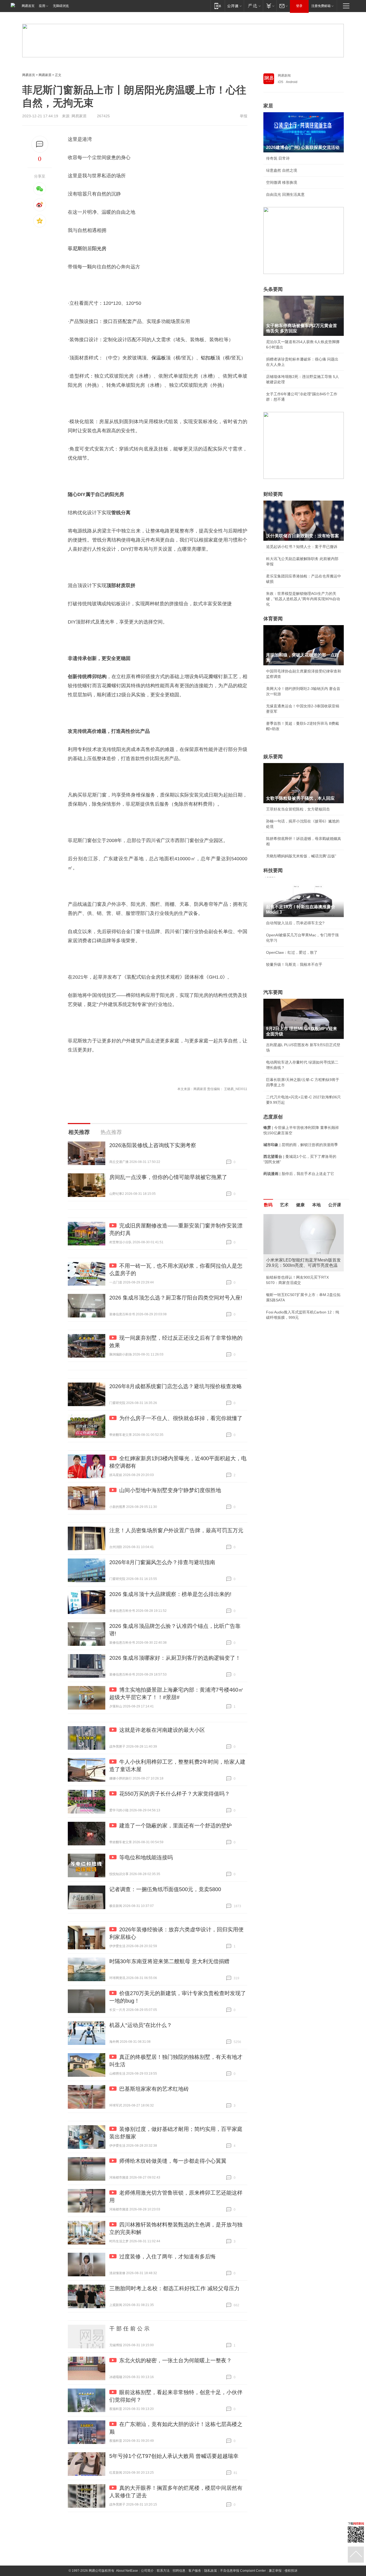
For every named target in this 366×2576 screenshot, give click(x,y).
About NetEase (127, 2571)
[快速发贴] (40, 144)
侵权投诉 (291, 2571)
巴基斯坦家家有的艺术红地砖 (154, 2089)
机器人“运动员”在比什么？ (141, 2025)
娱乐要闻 (273, 757)
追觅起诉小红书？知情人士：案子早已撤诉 (302, 547)
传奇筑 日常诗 (278, 158)
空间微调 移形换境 (282, 182)
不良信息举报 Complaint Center (243, 2571)
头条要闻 (273, 289)
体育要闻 (273, 619)
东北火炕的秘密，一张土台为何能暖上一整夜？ (175, 2360)
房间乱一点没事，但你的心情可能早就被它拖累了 (168, 1177)
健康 (300, 1205)
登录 (299, 6)
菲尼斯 (75, 249)
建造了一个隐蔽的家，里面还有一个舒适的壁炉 (175, 1826)
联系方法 (163, 2571)
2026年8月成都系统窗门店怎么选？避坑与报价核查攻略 (176, 1386)
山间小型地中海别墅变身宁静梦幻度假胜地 (170, 1490)
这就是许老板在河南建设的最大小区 (162, 1730)
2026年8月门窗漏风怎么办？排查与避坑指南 (162, 1562)
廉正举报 (275, 2571)
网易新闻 (284, 76)
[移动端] (218, 6)
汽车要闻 (273, 992)
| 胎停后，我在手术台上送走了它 (299, 1174)
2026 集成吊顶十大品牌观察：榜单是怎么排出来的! (170, 1594)
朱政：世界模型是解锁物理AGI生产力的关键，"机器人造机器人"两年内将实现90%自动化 (303, 599)
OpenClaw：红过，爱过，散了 (292, 952)
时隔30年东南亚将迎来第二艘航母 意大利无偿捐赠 (169, 1961)
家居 (268, 106)
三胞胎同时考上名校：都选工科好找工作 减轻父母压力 (174, 2288)
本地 (316, 1205)
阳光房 (99, 249)
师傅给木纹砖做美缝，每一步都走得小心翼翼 (173, 2161)
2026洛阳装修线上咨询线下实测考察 (153, 1145)
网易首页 (28, 6)
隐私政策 (211, 2571)
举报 (244, 116)
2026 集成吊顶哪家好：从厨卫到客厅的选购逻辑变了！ (175, 1658)
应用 (42, 6)
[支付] (270, 6)
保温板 (159, 358)
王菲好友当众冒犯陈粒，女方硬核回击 (298, 809)
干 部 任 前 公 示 (129, 2329)
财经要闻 (273, 494)
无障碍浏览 (61, 6)
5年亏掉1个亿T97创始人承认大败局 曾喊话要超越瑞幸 (174, 2456)
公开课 (335, 1205)
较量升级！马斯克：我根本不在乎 (294, 964)
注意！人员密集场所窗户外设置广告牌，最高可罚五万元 (176, 1530)
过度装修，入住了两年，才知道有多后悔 (167, 2256)
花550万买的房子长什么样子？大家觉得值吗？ (175, 1794)
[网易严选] (253, 6)
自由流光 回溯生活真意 (285, 194)
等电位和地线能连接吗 (146, 1857)
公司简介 (147, 2571)
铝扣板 (208, 358)
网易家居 (45, 75)
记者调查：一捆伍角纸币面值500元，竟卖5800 (165, 1889)
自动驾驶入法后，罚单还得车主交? (295, 923)
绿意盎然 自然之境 (282, 170)
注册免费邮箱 (321, 6)
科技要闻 (273, 870)
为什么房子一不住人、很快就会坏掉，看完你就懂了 (181, 1418)
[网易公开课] (234, 6)
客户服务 (195, 2571)
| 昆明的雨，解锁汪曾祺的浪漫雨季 (301, 1145)
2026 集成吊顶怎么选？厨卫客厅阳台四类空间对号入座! (176, 1298)
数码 (268, 1205)
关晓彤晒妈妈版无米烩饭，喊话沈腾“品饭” (301, 856)
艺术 (284, 1205)
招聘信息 (179, 2571)
